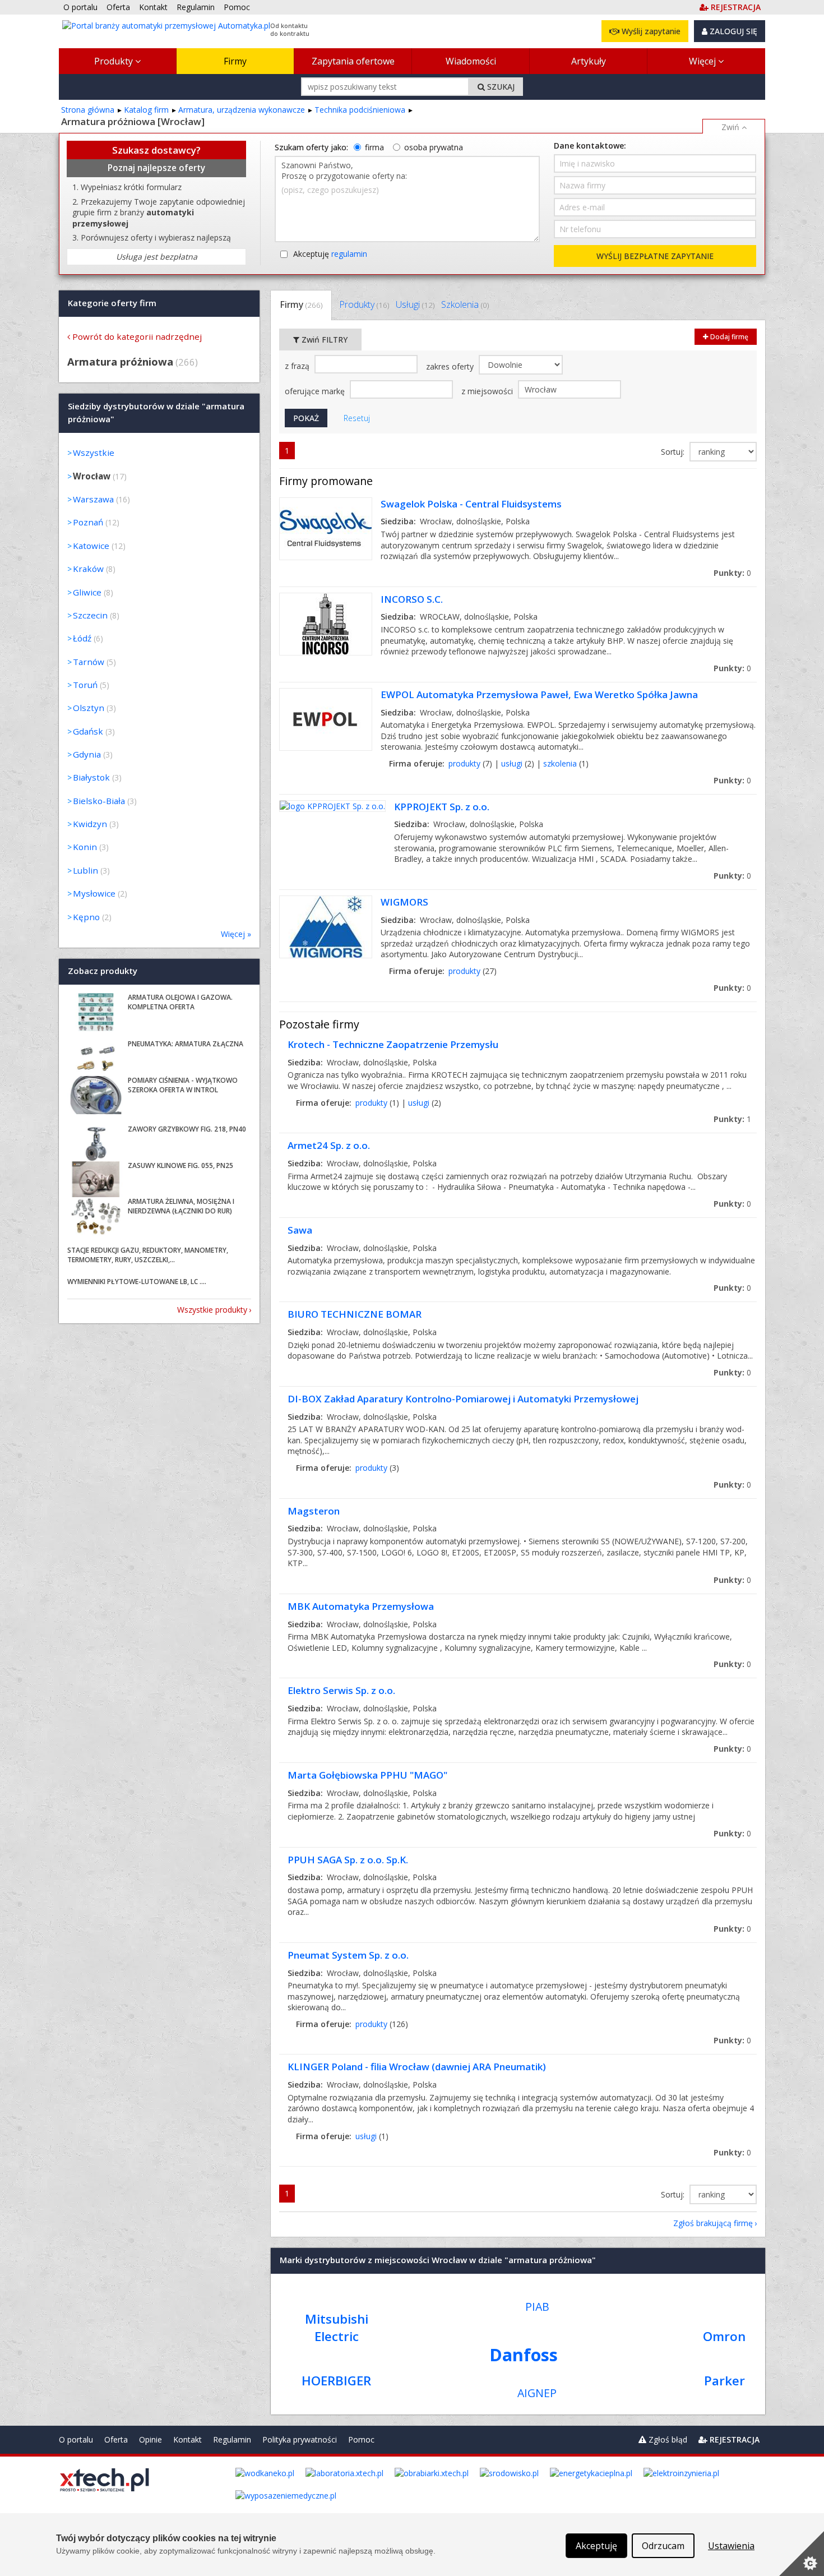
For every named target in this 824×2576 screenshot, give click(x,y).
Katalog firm (146, 110)
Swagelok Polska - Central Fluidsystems (471, 504)
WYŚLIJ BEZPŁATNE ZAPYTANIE (655, 256)
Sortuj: (674, 452)
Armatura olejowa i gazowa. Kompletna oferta (180, 1002)
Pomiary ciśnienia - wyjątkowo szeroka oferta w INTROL (183, 1085)
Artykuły (589, 61)
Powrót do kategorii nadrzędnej (137, 336)
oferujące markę (316, 391)
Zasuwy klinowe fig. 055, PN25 (180, 1165)
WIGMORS (404, 902)
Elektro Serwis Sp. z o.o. (341, 1690)
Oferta (116, 2439)
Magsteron (314, 1511)
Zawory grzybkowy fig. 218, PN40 (187, 1129)
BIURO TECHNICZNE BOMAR (355, 1314)
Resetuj (357, 418)
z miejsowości (488, 391)
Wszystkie (94, 453)
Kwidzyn (90, 824)
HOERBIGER (336, 2381)
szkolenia (560, 763)
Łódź (82, 638)
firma (374, 147)
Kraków (88, 569)
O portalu (76, 2439)
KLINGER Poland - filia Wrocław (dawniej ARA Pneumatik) (417, 2067)
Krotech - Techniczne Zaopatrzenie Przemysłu (393, 1044)
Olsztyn (89, 708)
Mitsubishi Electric (337, 2328)
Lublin (85, 870)
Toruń (85, 685)
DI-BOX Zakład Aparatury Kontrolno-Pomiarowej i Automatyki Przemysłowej (463, 1399)
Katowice (91, 546)
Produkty (115, 61)
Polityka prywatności (300, 2439)
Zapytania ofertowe (353, 61)
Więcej (703, 61)
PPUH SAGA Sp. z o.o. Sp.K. (348, 1860)
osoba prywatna (434, 147)
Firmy (235, 61)
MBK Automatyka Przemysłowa (361, 1606)
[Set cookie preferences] (802, 2554)
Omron (724, 2336)
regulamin (349, 254)
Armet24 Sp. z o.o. (329, 1145)
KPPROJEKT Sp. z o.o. (442, 807)
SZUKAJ (500, 87)
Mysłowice (94, 893)
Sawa (300, 1230)
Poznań (88, 522)
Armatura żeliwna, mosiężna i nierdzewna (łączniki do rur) (181, 1206)
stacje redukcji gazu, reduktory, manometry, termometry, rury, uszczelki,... (148, 1255)
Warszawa (93, 499)
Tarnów (89, 662)
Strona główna (88, 110)
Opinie (151, 2439)
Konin (85, 847)
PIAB (537, 2307)
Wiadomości (471, 61)
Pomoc (361, 2439)
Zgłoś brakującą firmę (713, 2223)
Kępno (86, 917)
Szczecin (90, 615)
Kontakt (188, 2439)
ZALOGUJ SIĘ (732, 31)
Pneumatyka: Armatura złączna (186, 1044)
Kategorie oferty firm (112, 303)
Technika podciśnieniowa (360, 110)
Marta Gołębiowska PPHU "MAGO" (367, 1775)
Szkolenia (465, 304)
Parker (725, 2381)
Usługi (415, 304)
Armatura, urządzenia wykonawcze (242, 110)
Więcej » (236, 934)
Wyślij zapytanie (650, 31)
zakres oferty (451, 366)
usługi (512, 763)
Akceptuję (330, 254)
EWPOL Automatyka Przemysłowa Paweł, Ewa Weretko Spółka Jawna (539, 694)
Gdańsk (88, 731)
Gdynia (87, 754)
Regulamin (232, 2439)
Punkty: (732, 573)
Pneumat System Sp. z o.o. (348, 1955)
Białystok (91, 777)
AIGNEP (537, 2393)
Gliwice (87, 592)
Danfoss (524, 2355)
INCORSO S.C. (412, 599)
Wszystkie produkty (212, 1310)
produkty (464, 763)
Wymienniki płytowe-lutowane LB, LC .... (137, 1282)
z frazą (298, 366)
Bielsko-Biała (99, 801)
